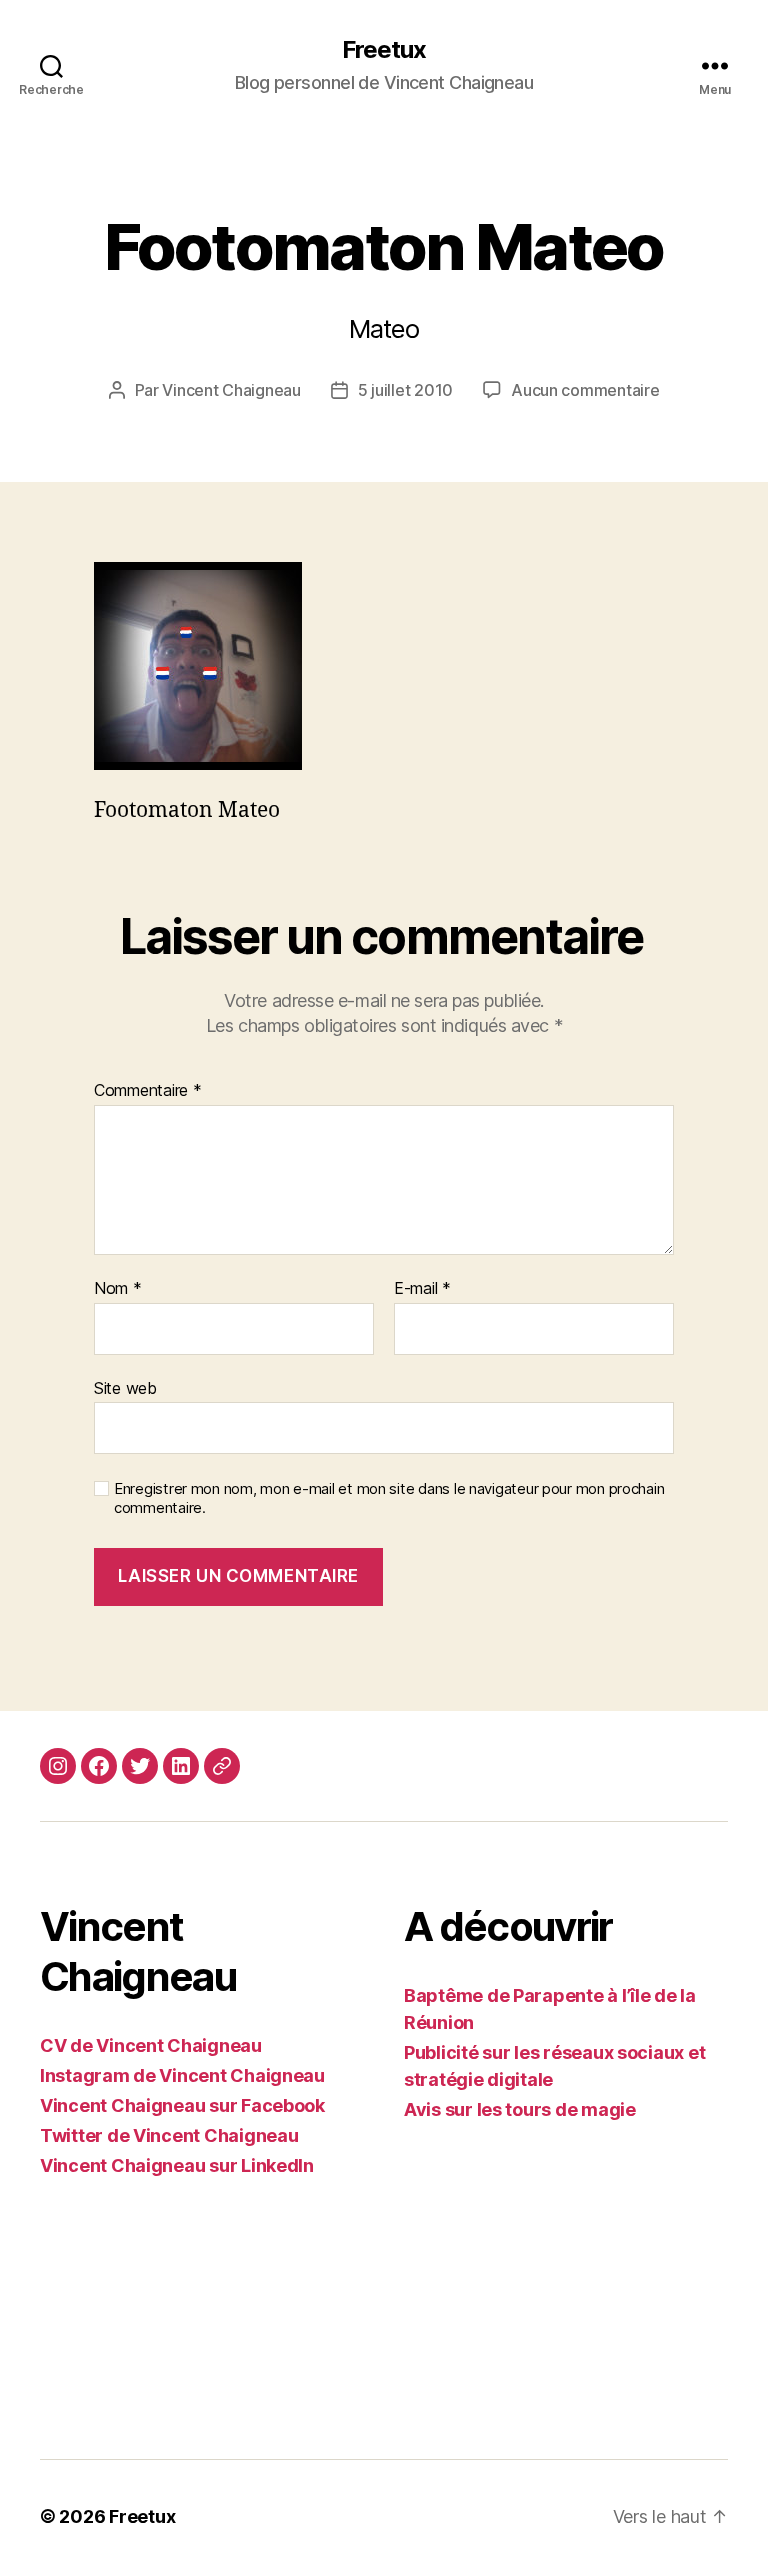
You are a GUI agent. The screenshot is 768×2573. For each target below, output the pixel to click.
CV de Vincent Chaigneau (151, 2045)
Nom (118, 1289)
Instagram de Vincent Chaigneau (182, 2075)
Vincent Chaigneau (231, 390)
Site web (125, 1387)
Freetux (384, 50)
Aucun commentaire (585, 390)
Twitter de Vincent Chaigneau (169, 2135)
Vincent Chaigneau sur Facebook (182, 2105)
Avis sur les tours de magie (520, 2109)
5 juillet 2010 (405, 390)
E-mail (422, 1289)
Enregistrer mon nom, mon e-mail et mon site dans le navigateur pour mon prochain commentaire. (389, 1498)
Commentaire (148, 1091)
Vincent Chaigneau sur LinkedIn (177, 2165)
